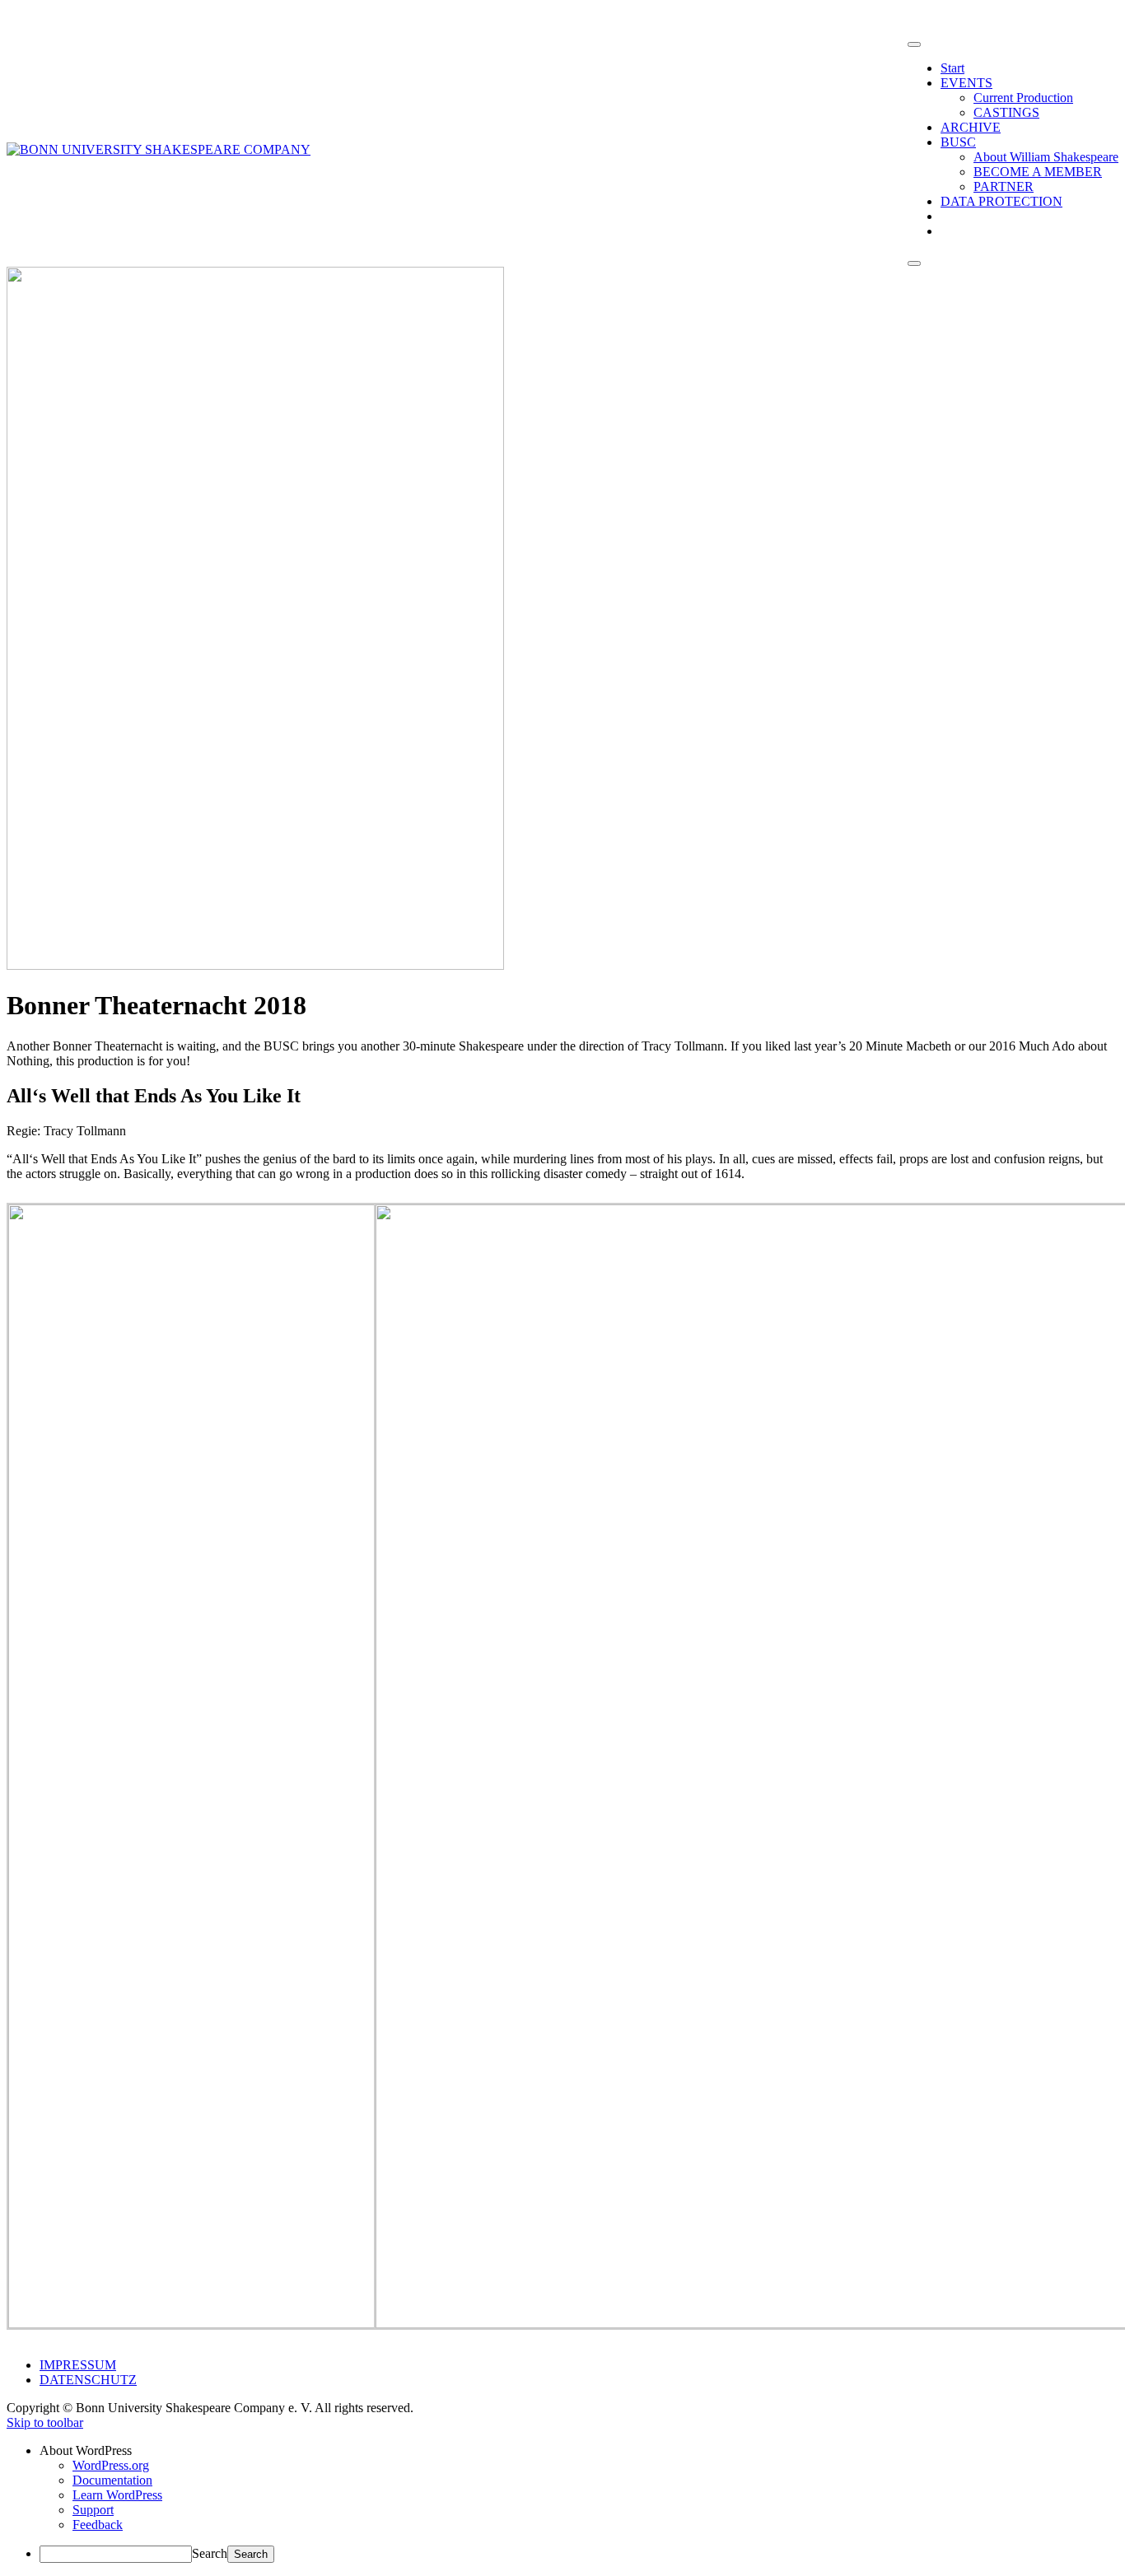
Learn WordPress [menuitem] (117, 2495)
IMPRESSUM (78, 2365)
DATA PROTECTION (1001, 201)
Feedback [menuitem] (98, 2525)
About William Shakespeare (1046, 157)
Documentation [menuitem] (112, 2480)
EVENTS (966, 83)
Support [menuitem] (93, 2510)
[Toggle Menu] (914, 44)
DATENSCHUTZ (88, 2380)
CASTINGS (1006, 112)
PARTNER (1004, 186)
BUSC (958, 142)
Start (952, 68)
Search (210, 2553)
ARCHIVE (971, 127)
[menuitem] (579, 2451)
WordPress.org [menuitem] (111, 2465)
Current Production (1023, 98)
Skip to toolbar (45, 2422)
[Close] (914, 263)
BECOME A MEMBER (1038, 172)
